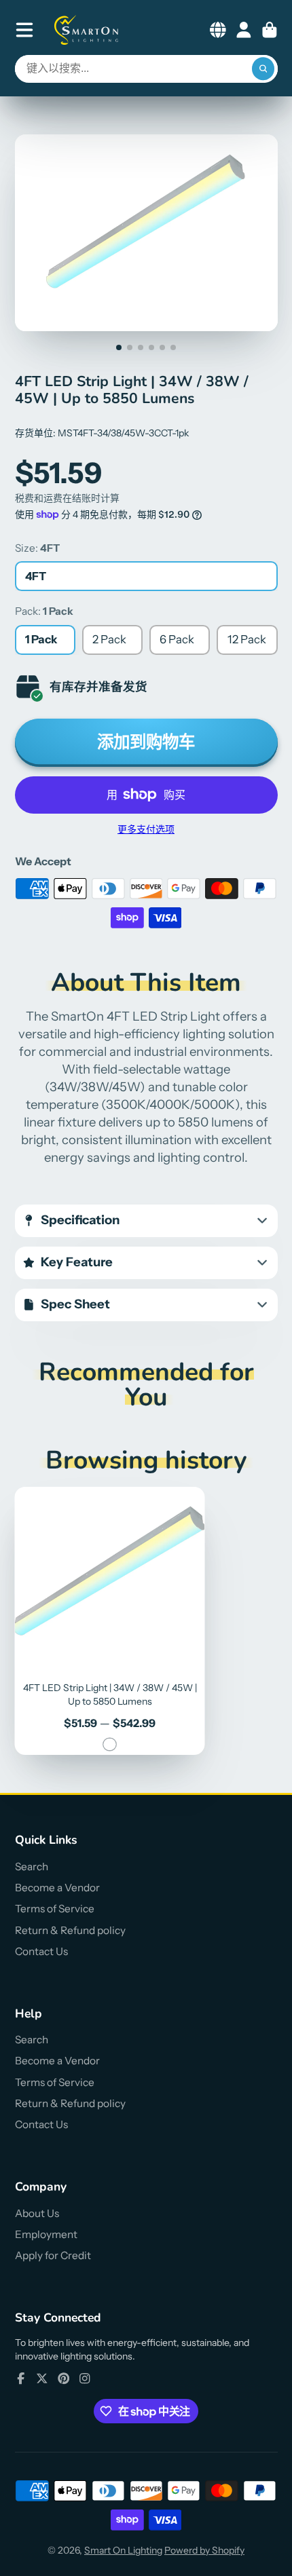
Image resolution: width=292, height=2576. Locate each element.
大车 (270, 30)
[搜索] (263, 69)
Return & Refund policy (70, 1930)
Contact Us (41, 1951)
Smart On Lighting (123, 2550)
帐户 (244, 30)
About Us (37, 2213)
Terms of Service (55, 1909)
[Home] (87, 30)
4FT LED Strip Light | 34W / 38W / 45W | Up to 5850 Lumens (110, 1621)
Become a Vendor (57, 1888)
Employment (46, 2234)
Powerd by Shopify (204, 2550)
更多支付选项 (146, 829)
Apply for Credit (53, 2255)
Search (32, 1867)
